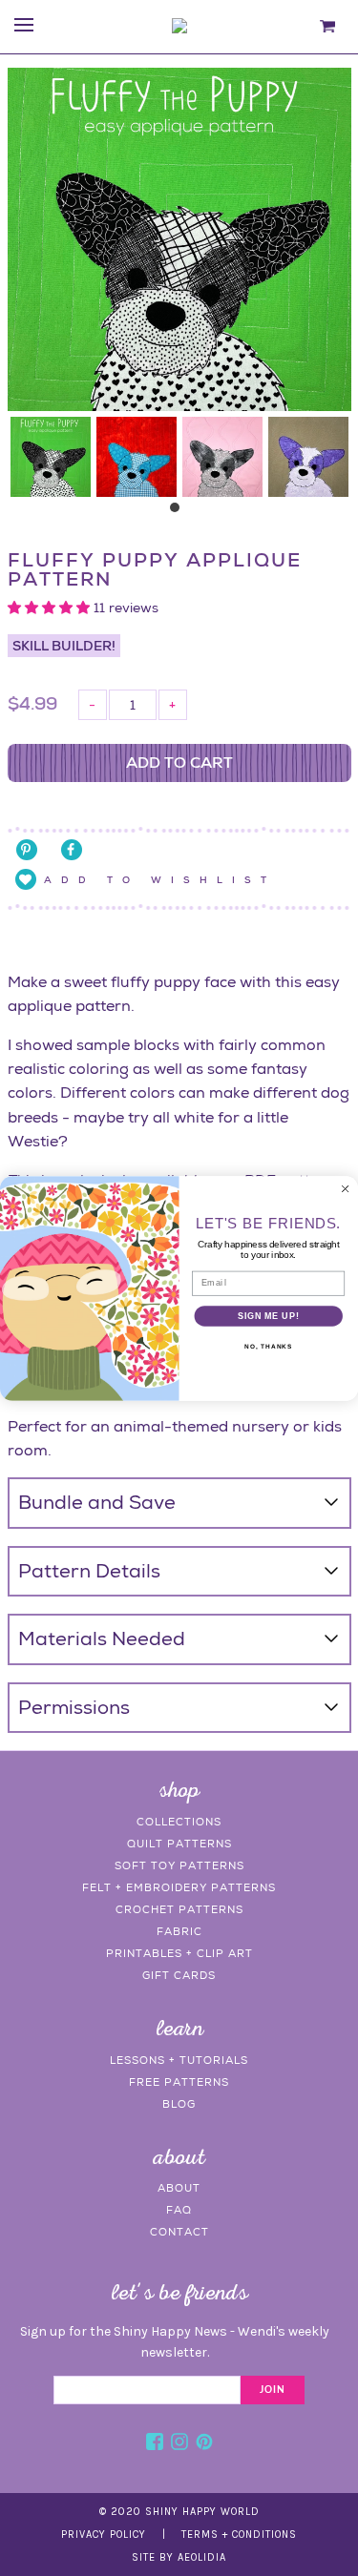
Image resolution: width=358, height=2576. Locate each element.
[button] (51, 608)
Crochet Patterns (179, 1909)
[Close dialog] (346, 1188)
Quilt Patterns (179, 1844)
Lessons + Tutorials (179, 2060)
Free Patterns (179, 2082)
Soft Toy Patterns (179, 1865)
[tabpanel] (51, 457)
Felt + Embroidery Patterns (179, 1887)
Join (273, 2390)
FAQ (179, 2210)
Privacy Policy (104, 2535)
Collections (179, 1822)
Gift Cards (179, 1975)
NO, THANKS (269, 1347)
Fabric (179, 1931)
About (179, 2188)
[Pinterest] (204, 2444)
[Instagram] (179, 2444)
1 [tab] (179, 512)
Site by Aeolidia (179, 2557)
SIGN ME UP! (269, 1316)
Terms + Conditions (239, 2535)
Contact (179, 2232)
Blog (179, 2104)
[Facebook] (155, 2444)
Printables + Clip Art (179, 1953)
